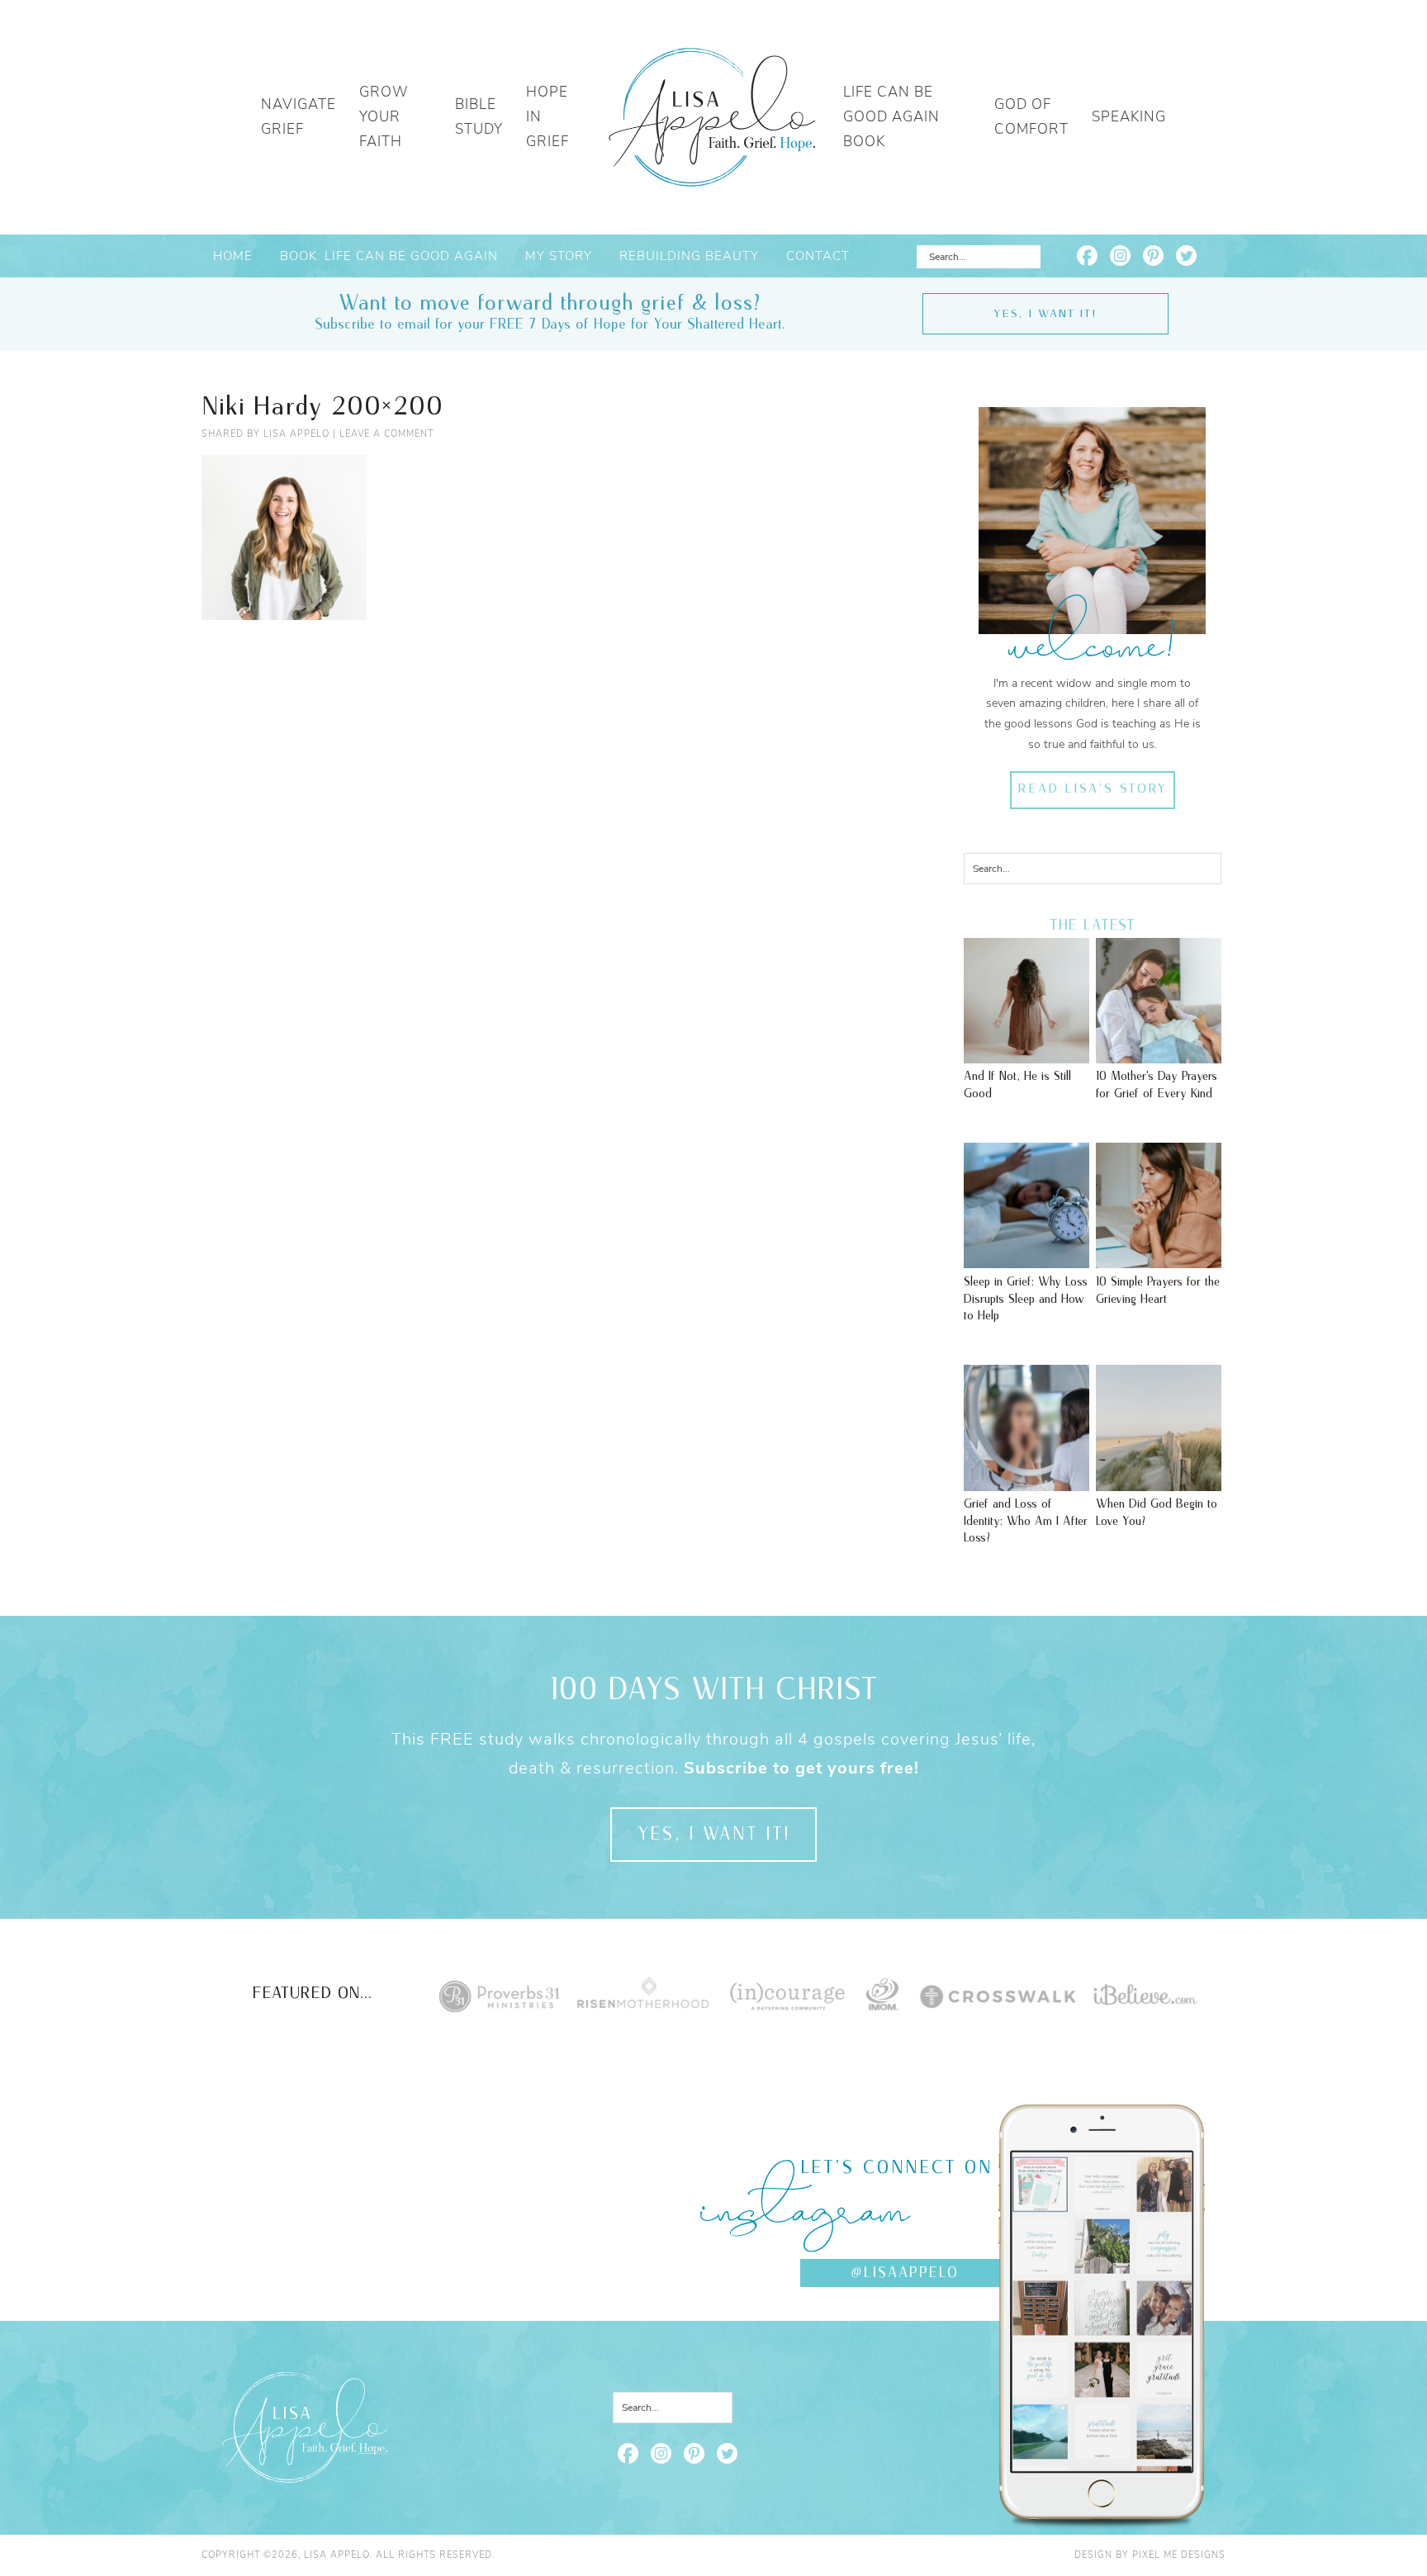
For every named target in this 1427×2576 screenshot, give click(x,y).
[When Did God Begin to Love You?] (1159, 1483)
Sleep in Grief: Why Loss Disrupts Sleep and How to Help (1026, 1299)
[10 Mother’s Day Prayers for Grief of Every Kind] (1159, 1055)
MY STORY (559, 256)
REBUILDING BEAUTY (689, 256)
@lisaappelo (905, 2273)
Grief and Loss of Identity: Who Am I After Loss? (1026, 1521)
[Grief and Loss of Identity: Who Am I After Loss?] (1026, 1483)
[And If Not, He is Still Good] (1026, 1055)
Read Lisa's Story (1092, 789)
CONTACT (818, 256)
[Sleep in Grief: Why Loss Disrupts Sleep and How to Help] (1026, 1260)
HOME (233, 256)
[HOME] (712, 117)
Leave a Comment (386, 434)
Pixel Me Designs (1179, 2555)
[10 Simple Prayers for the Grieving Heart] (1159, 1260)
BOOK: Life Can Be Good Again (389, 256)
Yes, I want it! (1045, 314)
